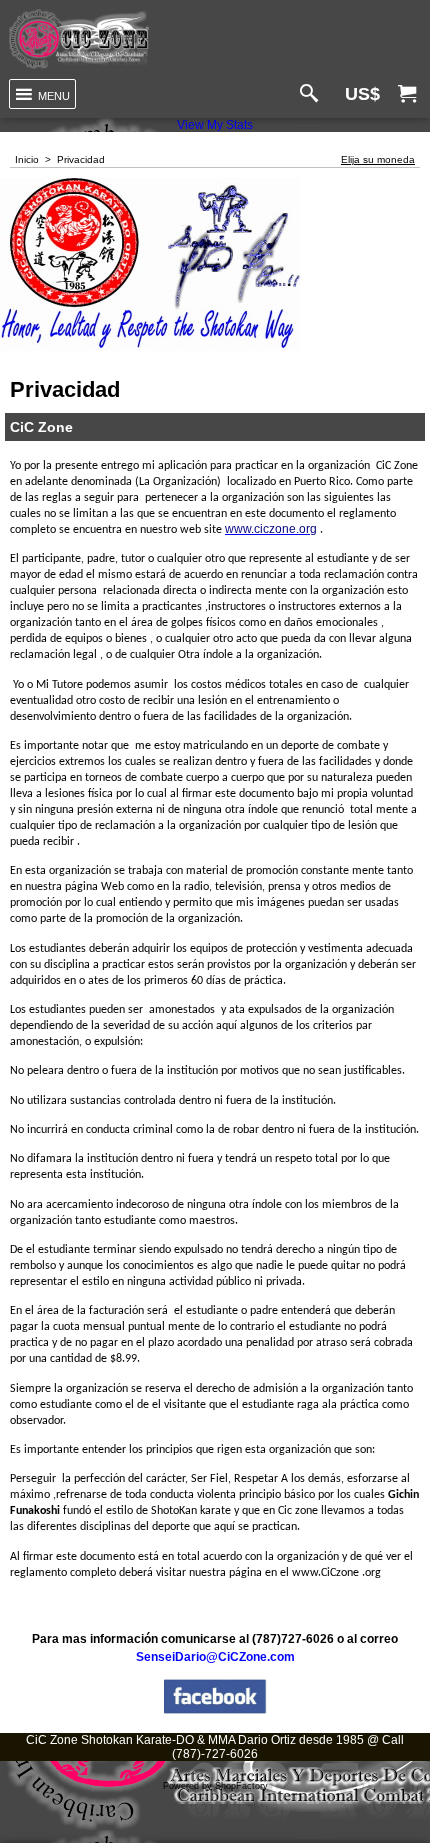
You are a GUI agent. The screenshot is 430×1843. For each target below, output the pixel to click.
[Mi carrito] (407, 94)
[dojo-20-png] (79, 39)
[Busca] (313, 94)
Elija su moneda (378, 159)
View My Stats (215, 125)
